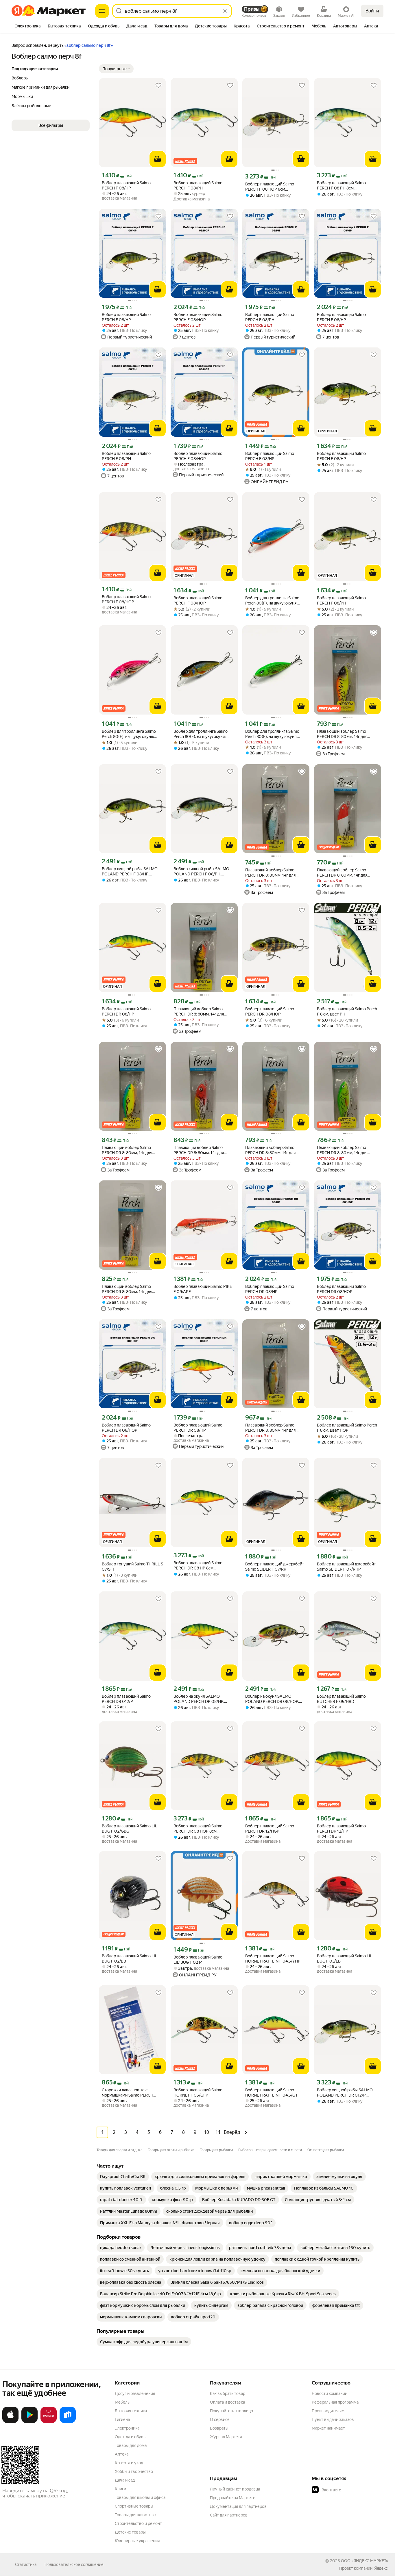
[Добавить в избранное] (158, 85)
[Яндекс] (381, 2568)
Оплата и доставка (227, 2402)
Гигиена (122, 2419)
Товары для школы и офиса (140, 2497)
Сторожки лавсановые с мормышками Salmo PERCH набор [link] (128, 2093)
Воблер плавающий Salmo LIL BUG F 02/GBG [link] (130, 1829)
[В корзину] (158, 159)
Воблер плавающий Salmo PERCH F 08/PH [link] (198, 185)
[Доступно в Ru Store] (68, 2422)
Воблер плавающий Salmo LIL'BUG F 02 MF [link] (198, 1960)
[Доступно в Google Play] (29, 2422)
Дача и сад (125, 2480)
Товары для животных (136, 2515)
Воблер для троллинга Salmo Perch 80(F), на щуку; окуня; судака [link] (272, 601)
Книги (120, 2489)
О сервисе (220, 2419)
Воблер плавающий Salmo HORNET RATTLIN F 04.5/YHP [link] (273, 1958)
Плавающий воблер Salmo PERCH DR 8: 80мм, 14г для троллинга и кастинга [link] (342, 734)
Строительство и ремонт (138, 2523)
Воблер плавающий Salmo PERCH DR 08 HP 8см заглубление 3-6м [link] (198, 1566)
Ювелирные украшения (137, 2541)
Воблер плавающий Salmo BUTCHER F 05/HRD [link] (341, 1699)
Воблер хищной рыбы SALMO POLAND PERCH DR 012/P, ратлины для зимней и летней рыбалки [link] (345, 2093)
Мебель (122, 2402)
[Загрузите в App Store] (10, 2422)
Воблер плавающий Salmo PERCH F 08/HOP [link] (198, 317)
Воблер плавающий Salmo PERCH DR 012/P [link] (126, 1699)
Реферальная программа (335, 2402)
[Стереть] (225, 11)
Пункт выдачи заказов (333, 2419)
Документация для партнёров (238, 2506)
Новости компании (330, 2393)
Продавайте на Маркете (233, 2498)
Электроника (127, 2428)
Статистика (26, 2564)
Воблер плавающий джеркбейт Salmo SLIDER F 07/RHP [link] (346, 1567)
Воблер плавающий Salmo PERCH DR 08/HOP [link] (270, 1011)
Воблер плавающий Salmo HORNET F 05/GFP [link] (198, 2093)
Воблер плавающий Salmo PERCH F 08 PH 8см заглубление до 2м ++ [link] (341, 186)
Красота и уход (129, 2463)
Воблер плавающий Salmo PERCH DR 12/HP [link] (341, 1829)
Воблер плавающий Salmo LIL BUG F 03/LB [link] (345, 1958)
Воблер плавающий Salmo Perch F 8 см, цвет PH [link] (347, 1011)
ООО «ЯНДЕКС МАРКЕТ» (364, 2561)
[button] (116, 69)
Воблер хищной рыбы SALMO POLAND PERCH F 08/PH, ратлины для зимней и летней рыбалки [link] (202, 872)
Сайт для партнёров (229, 2515)
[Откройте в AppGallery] (49, 2422)
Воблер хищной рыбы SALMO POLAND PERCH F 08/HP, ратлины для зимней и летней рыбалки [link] (130, 872)
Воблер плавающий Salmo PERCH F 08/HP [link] (126, 185)
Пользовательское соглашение (74, 2564)
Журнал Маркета (226, 2437)
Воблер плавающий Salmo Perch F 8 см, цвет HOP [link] (347, 1428)
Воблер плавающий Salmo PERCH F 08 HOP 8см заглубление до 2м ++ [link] (270, 187)
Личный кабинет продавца (235, 2489)
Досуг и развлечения (135, 2393)
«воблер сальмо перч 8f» (89, 45)
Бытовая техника (131, 2411)
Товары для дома (131, 2445)
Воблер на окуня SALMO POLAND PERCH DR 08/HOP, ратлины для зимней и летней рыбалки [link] (273, 1699)
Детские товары (130, 2532)
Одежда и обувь (130, 2437)
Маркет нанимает (328, 2428)
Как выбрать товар (228, 2393)
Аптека (122, 2454)
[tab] (28, 27)
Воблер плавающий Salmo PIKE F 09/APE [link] (203, 1289)
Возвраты (219, 2428)
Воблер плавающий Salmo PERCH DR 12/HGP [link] (270, 1829)
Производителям (328, 2411)
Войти (372, 11)
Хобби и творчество (134, 2471)
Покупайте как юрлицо (231, 2411)
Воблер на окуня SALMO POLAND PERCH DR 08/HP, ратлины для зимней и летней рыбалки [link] (202, 1699)
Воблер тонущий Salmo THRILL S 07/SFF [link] (132, 1567)
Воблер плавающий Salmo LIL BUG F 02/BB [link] (130, 1958)
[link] (123, 2177)
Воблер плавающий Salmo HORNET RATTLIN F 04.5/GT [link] (271, 2093)
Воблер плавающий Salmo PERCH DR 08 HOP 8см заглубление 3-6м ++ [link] (198, 1829)
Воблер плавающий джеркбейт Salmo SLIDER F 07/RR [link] (275, 1567)
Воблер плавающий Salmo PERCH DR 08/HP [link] (126, 1011)
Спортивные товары (134, 2506)
